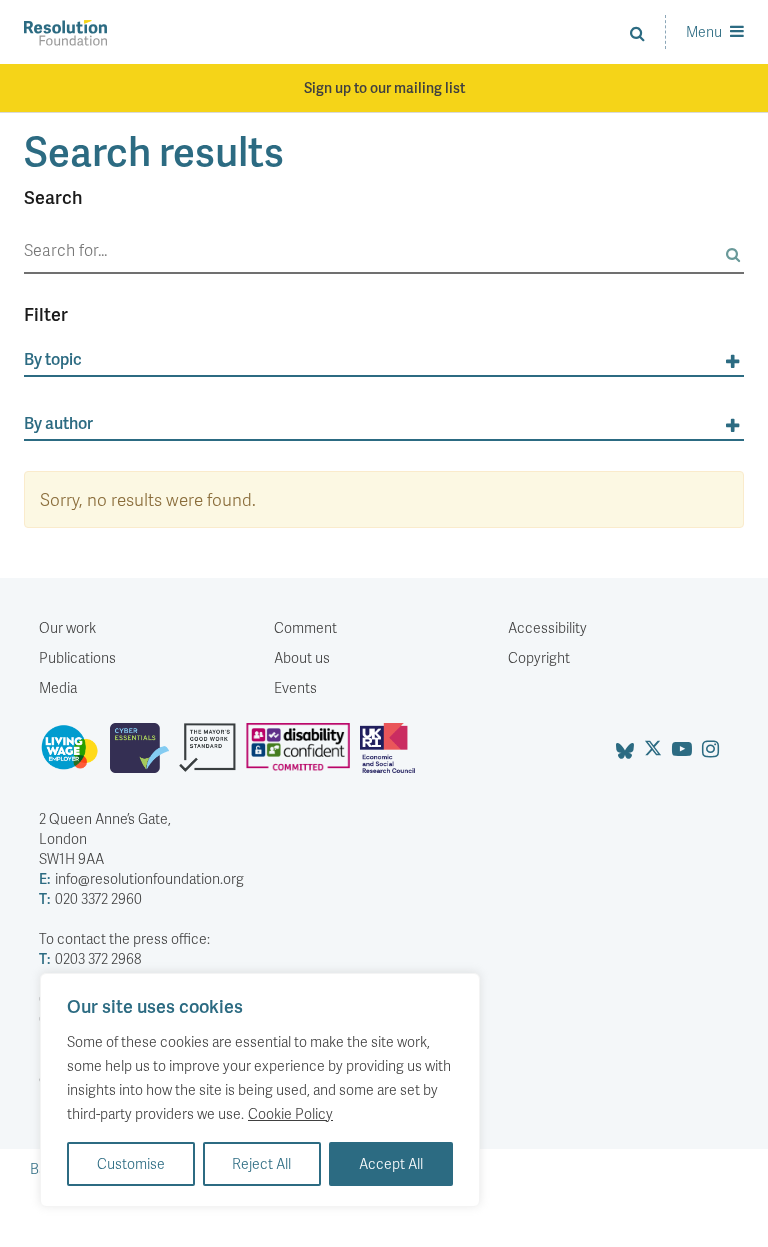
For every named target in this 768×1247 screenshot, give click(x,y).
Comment (305, 627)
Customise (131, 1163)
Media (58, 687)
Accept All (391, 1163)
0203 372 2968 (90, 958)
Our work (67, 627)
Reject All (261, 1163)
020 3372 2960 (90, 898)
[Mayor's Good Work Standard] (212, 756)
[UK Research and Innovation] (392, 756)
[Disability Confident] (303, 756)
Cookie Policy (290, 1113)
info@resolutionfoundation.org (141, 878)
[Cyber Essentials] (144, 756)
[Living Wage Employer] (74, 756)
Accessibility (547, 627)
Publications (77, 657)
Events (295, 687)
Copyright (539, 657)
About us (302, 657)
